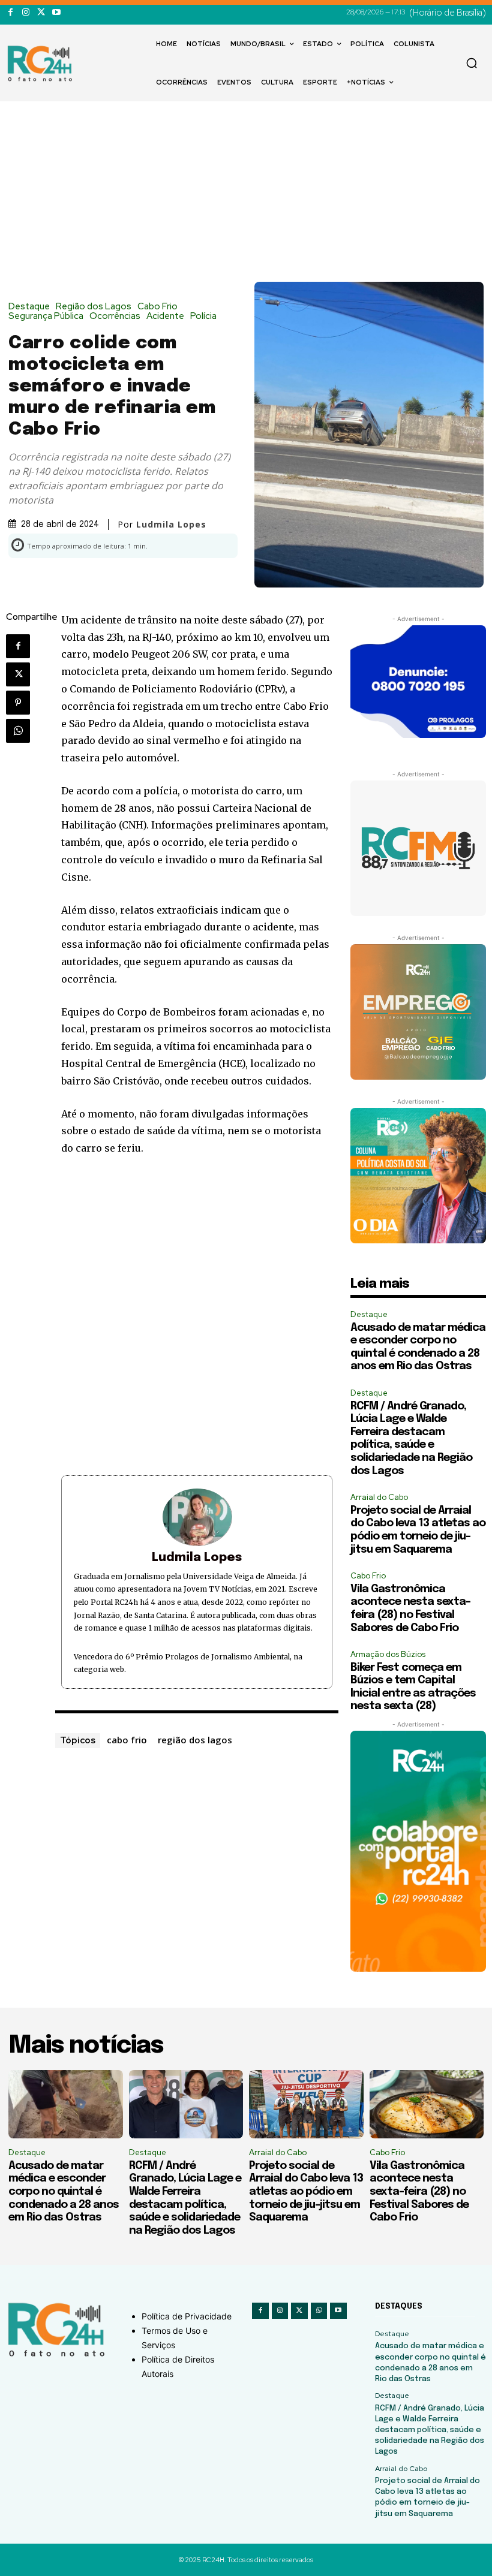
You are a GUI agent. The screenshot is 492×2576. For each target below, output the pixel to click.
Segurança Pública (46, 316)
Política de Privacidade (187, 2316)
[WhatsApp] (18, 731)
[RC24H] (42, 64)
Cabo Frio (157, 307)
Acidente (165, 316)
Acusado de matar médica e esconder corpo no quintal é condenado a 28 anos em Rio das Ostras (64, 2192)
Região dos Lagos (94, 307)
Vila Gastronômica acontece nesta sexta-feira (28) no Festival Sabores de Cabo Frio (419, 2192)
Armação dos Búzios (388, 1654)
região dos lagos (195, 1740)
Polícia (203, 316)
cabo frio (127, 1740)
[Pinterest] (18, 703)
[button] (472, 63)
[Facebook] (10, 12)
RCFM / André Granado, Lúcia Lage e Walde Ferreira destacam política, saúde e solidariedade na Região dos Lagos (430, 2430)
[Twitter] (41, 12)
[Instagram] (25, 12)
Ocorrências (115, 316)
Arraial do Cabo (379, 1497)
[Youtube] (56, 12)
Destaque (29, 307)
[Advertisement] (246, 192)
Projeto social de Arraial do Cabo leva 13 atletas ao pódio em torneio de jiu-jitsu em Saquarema (306, 2192)
